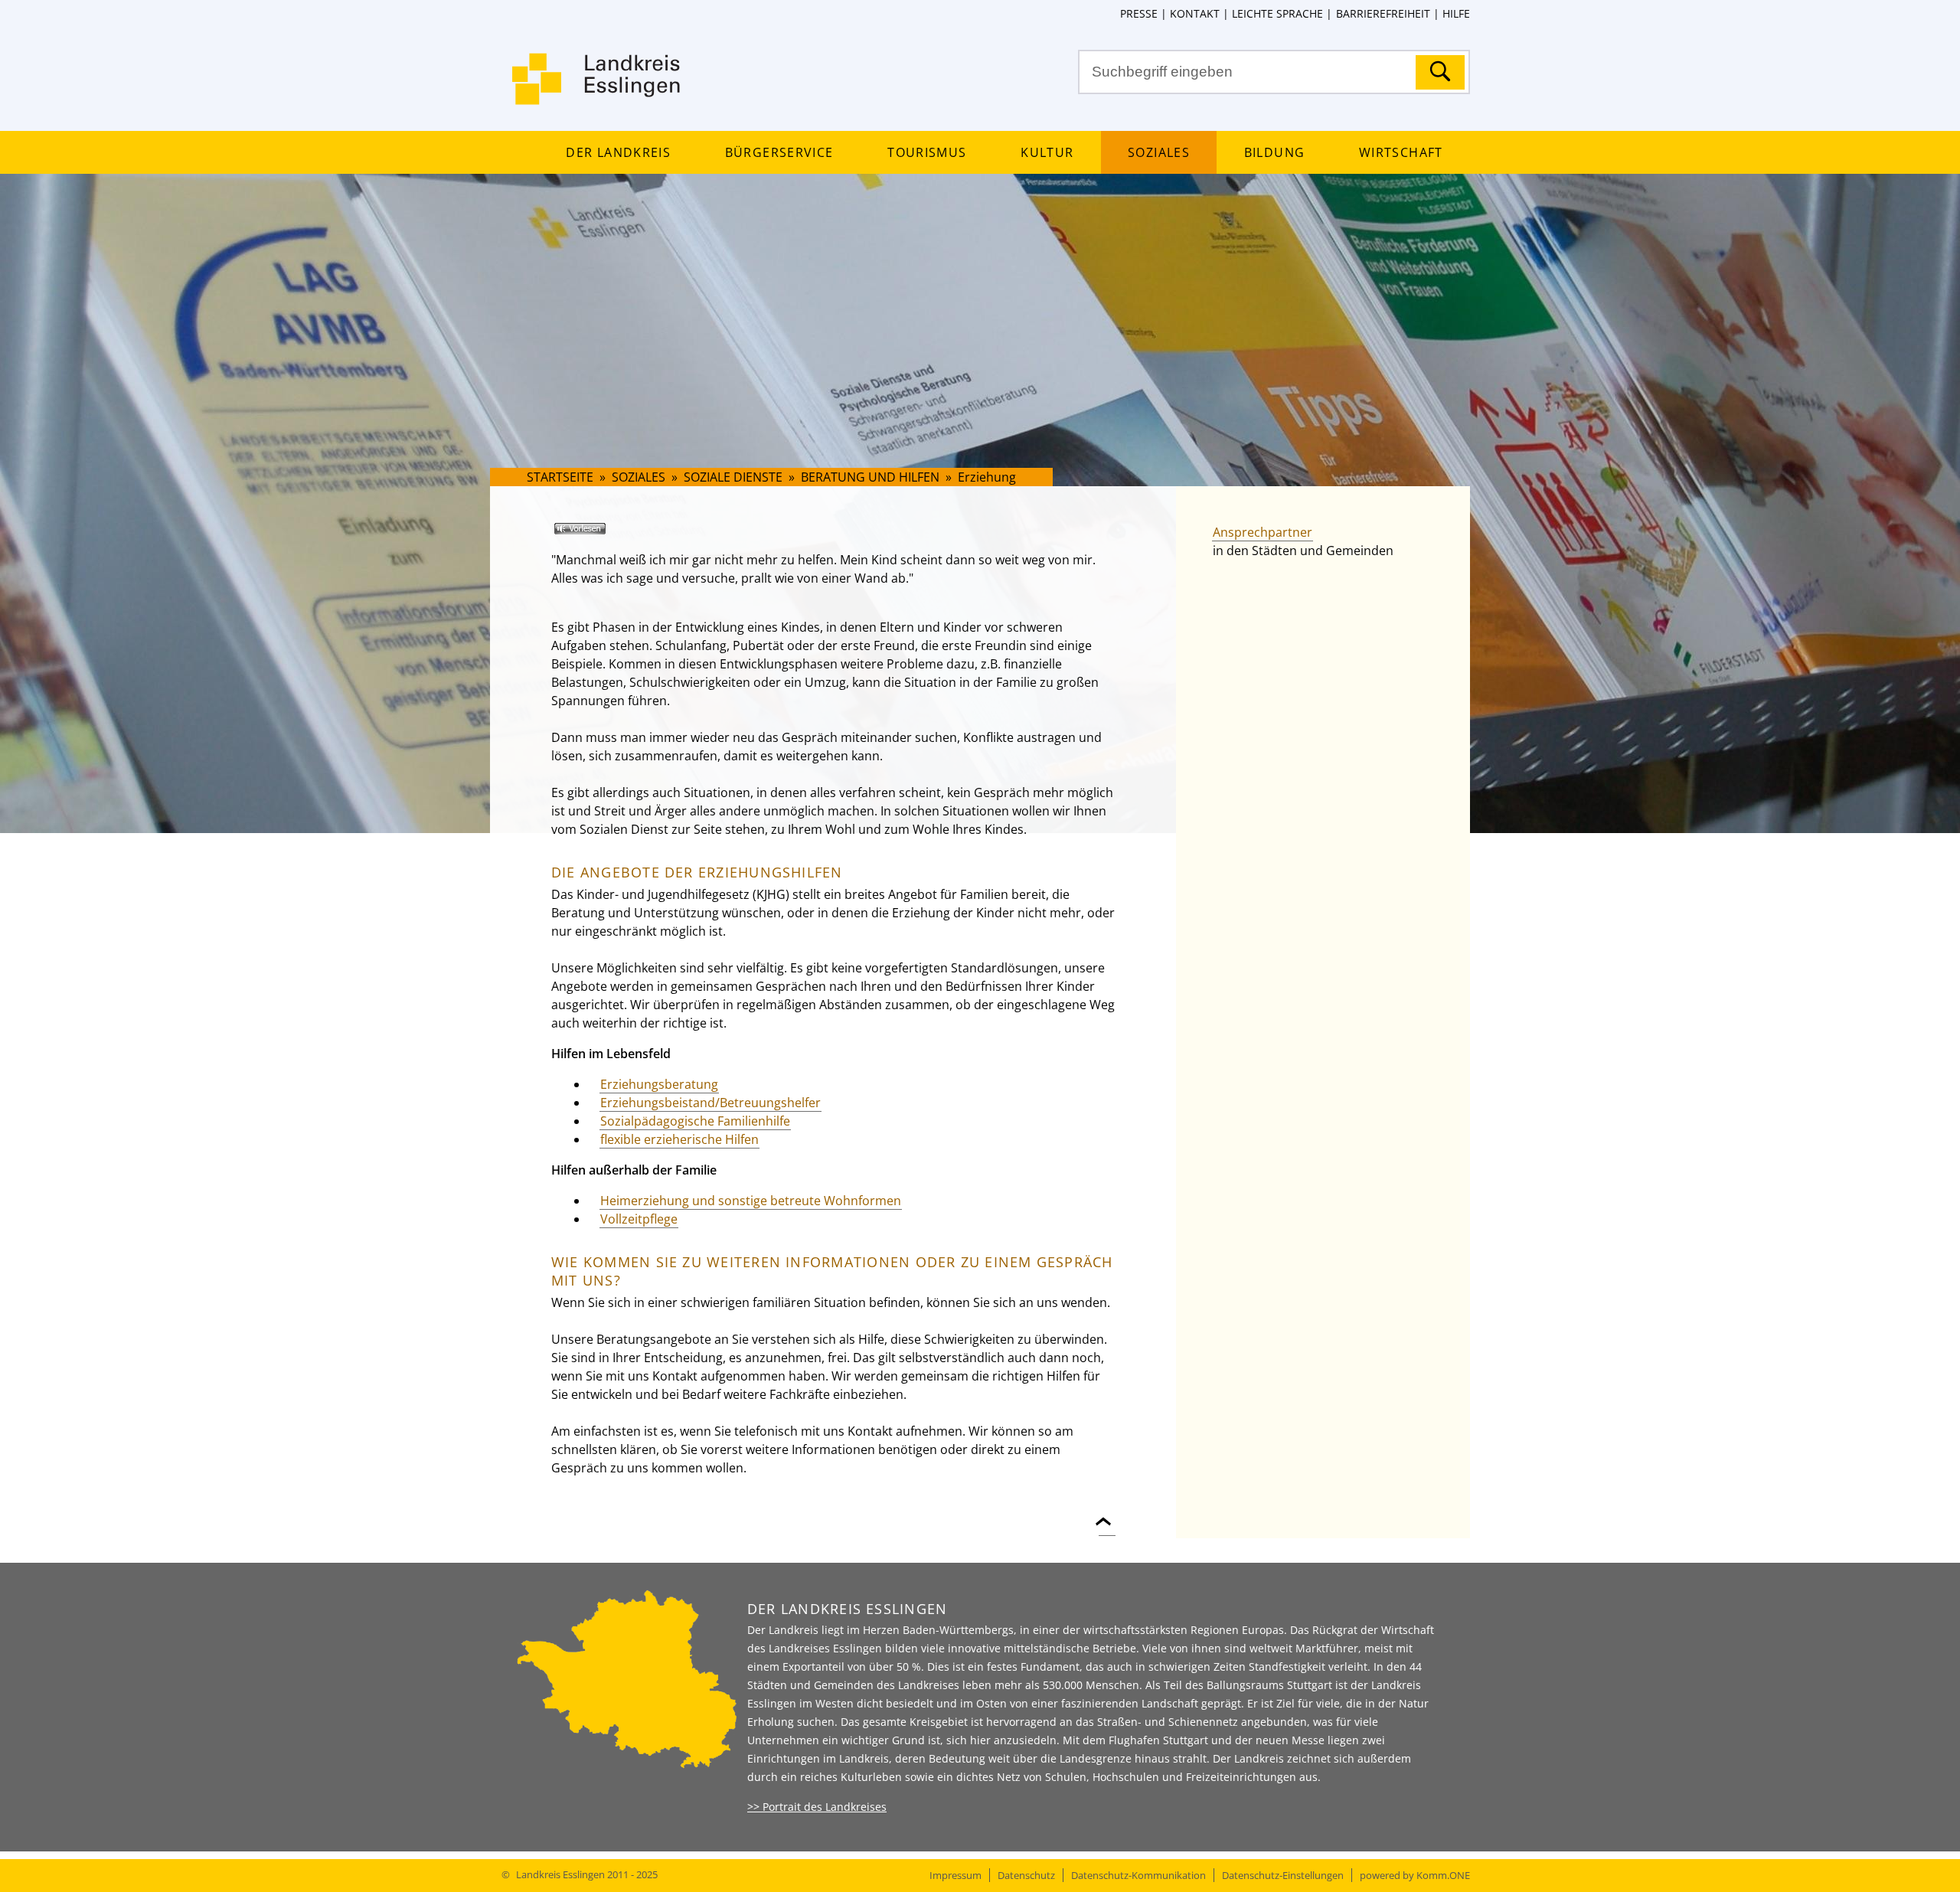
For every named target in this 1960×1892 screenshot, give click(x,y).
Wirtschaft (1401, 152)
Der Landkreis (618, 152)
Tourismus (927, 152)
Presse (1139, 13)
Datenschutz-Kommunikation (1138, 1875)
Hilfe (1456, 13)
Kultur (1047, 152)
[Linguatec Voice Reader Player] (602, 534)
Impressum (955, 1875)
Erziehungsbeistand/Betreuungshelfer (710, 1103)
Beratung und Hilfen (870, 477)
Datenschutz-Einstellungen (1283, 1875)
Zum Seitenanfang (1107, 1513)
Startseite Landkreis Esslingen (597, 88)
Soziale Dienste (733, 477)
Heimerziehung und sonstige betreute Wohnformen (751, 1201)
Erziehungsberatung (659, 1084)
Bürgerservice (779, 152)
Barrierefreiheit (1383, 13)
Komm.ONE (1443, 1875)
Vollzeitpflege (639, 1219)
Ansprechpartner (1263, 532)
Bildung (1274, 152)
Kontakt (1195, 13)
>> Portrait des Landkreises (817, 1807)
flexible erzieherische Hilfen (679, 1139)
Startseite (560, 477)
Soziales (1159, 152)
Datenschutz (1026, 1875)
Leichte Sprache (1277, 13)
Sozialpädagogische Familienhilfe (695, 1121)
